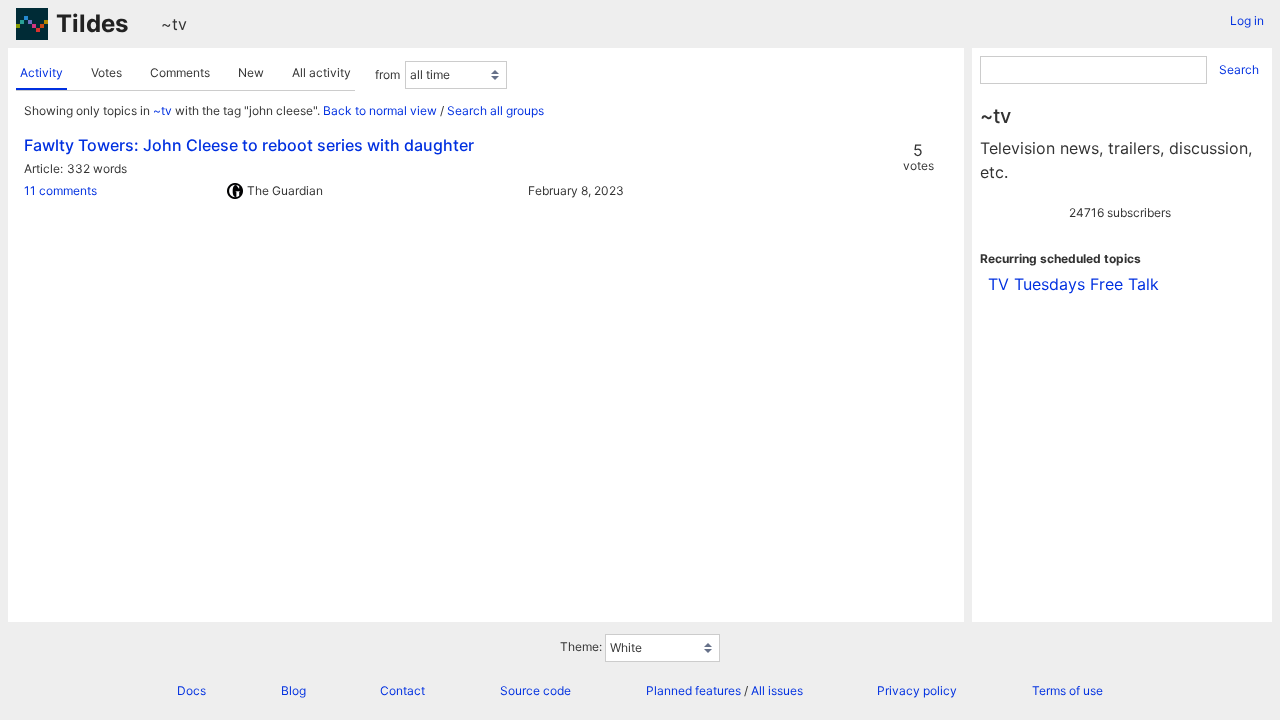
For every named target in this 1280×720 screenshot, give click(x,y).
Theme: (581, 646)
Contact (402, 690)
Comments (180, 72)
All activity (321, 72)
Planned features (693, 690)
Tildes (92, 23)
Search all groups (495, 110)
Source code (535, 690)
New (251, 72)
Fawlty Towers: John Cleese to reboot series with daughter (249, 145)
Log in (1247, 20)
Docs (191, 690)
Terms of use (1067, 690)
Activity (41, 72)
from (387, 74)
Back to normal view (380, 110)
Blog (293, 690)
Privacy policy (917, 690)
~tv (174, 24)
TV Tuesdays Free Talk (1073, 284)
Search (1239, 69)
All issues (777, 690)
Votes (106, 72)
